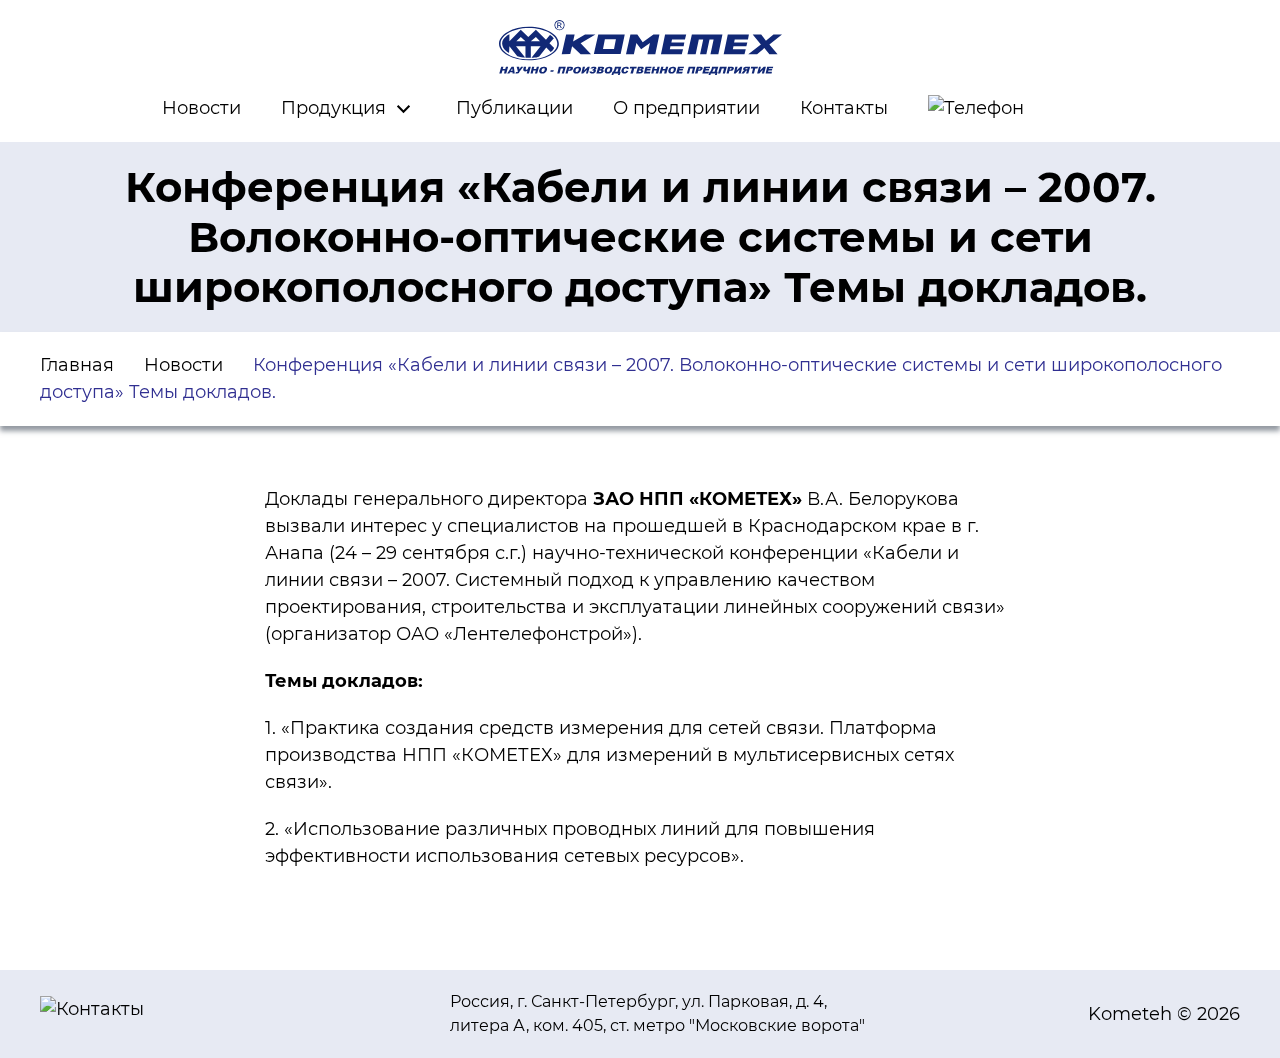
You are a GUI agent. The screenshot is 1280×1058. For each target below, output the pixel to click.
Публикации (514, 108)
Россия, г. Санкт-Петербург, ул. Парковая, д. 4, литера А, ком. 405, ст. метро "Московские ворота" (657, 1013)
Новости (201, 108)
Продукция (333, 108)
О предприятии (686, 108)
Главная (77, 365)
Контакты (844, 108)
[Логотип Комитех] (640, 47)
